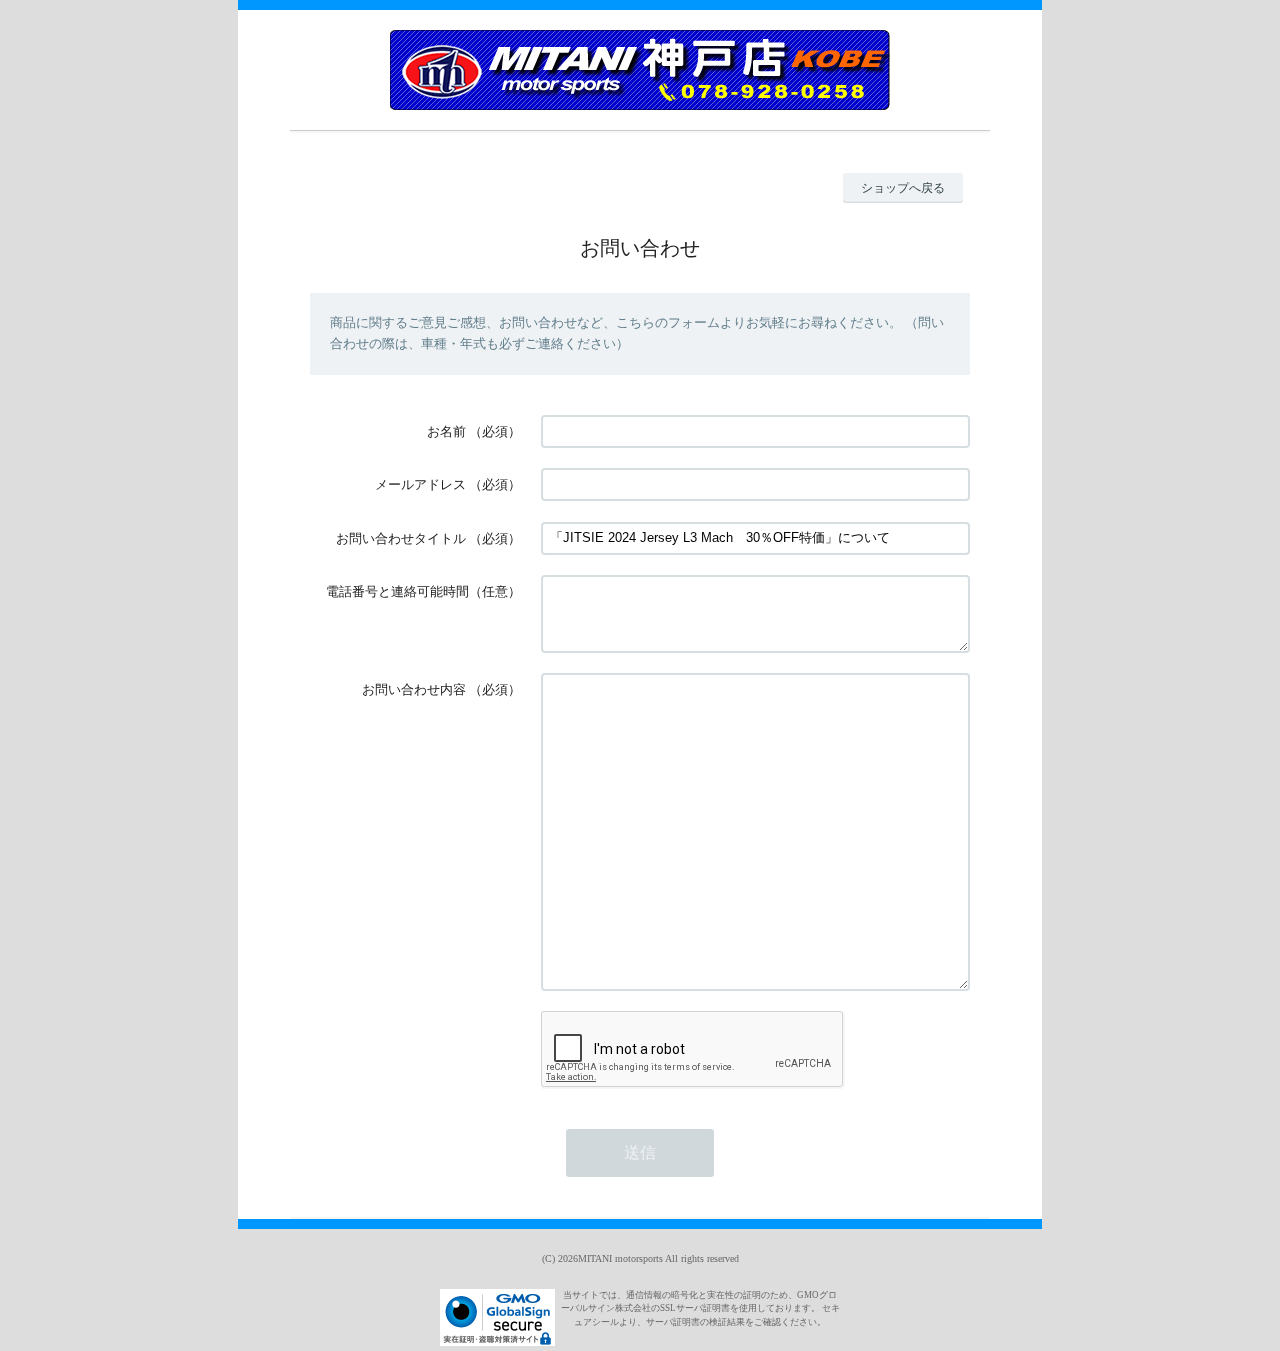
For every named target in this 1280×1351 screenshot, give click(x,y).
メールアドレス (420, 484)
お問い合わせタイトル (401, 538)
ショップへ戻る (903, 188)
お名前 (446, 431)
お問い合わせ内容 (414, 689)
